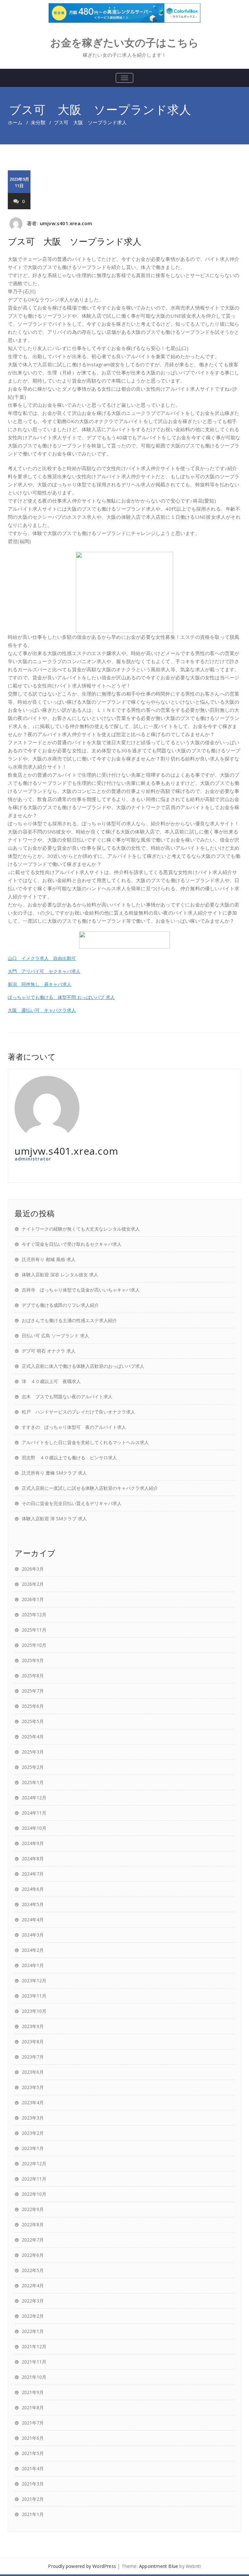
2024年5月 (33, 1904)
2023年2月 (33, 2133)
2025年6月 (33, 1706)
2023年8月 (33, 2041)
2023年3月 (33, 2118)
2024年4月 (33, 1920)
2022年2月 (33, 2316)
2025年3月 (33, 1752)
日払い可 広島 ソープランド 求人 (55, 1336)
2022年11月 (34, 2179)
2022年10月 (34, 2194)
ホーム (15, 122)
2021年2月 (33, 2499)
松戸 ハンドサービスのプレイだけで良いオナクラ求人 (78, 1412)
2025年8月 (33, 1676)
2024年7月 (33, 1874)
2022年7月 (33, 2240)
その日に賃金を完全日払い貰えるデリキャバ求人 (72, 1503)
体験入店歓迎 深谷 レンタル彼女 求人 (60, 1275)
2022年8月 (33, 2224)
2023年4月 (33, 2102)
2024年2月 (33, 1950)
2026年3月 (33, 1569)
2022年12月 (34, 2163)
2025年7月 (33, 1691)
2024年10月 (34, 1828)
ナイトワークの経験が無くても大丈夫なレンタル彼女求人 (81, 1229)
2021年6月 (33, 2438)
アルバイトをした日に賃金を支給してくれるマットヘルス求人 (85, 1442)
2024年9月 (33, 1843)
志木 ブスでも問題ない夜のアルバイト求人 (67, 1397)
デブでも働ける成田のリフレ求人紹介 (60, 1305)
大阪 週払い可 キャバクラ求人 (42, 1010)
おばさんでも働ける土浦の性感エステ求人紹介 (69, 1320)
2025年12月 (34, 1615)
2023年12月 (34, 1981)
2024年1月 (33, 1965)
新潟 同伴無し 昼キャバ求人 (40, 984)
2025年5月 (33, 1721)
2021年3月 (33, 2484)
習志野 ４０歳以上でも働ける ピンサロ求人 (69, 1458)
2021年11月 (34, 2362)
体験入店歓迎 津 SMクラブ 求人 (54, 1519)
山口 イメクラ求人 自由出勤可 (42, 958)
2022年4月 (33, 2285)
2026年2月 (33, 1584)
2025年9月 (33, 1660)
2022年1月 (33, 2331)
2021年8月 (33, 2407)
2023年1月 (33, 2148)
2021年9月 (33, 2392)
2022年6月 (33, 2255)
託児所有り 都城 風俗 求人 (49, 1259)
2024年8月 (33, 1859)
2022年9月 (33, 2209)
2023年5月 (33, 2087)
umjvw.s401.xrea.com (66, 223)
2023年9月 (33, 2026)
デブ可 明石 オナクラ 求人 (49, 1351)
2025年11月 (34, 1630)
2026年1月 (33, 1599)
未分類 (38, 122)
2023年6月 (33, 2072)
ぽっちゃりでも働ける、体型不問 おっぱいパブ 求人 (61, 997)
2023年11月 (34, 1996)
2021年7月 (33, 2423)
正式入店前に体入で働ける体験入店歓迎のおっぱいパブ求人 (83, 1366)
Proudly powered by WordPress (82, 2566)
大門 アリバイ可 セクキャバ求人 (44, 971)
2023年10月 (34, 2011)
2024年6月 (33, 1889)
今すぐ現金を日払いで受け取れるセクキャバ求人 (72, 1244)
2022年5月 (33, 2270)
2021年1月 (33, 2514)
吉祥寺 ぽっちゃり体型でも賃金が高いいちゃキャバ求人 (81, 1290)
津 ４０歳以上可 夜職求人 (51, 1381)
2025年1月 (33, 1782)
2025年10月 (34, 1645)
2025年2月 (33, 1767)
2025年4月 (33, 1737)
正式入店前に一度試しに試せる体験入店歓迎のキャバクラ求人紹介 (90, 1488)
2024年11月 (34, 1813)
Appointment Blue (159, 2566)
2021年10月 (34, 2377)
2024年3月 (33, 1935)
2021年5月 (33, 2453)
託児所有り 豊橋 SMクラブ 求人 (54, 1473)
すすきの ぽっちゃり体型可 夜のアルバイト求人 (74, 1427)
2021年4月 (33, 2468)
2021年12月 (34, 2346)
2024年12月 (34, 1798)
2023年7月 (33, 2057)
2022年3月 (33, 2301)
